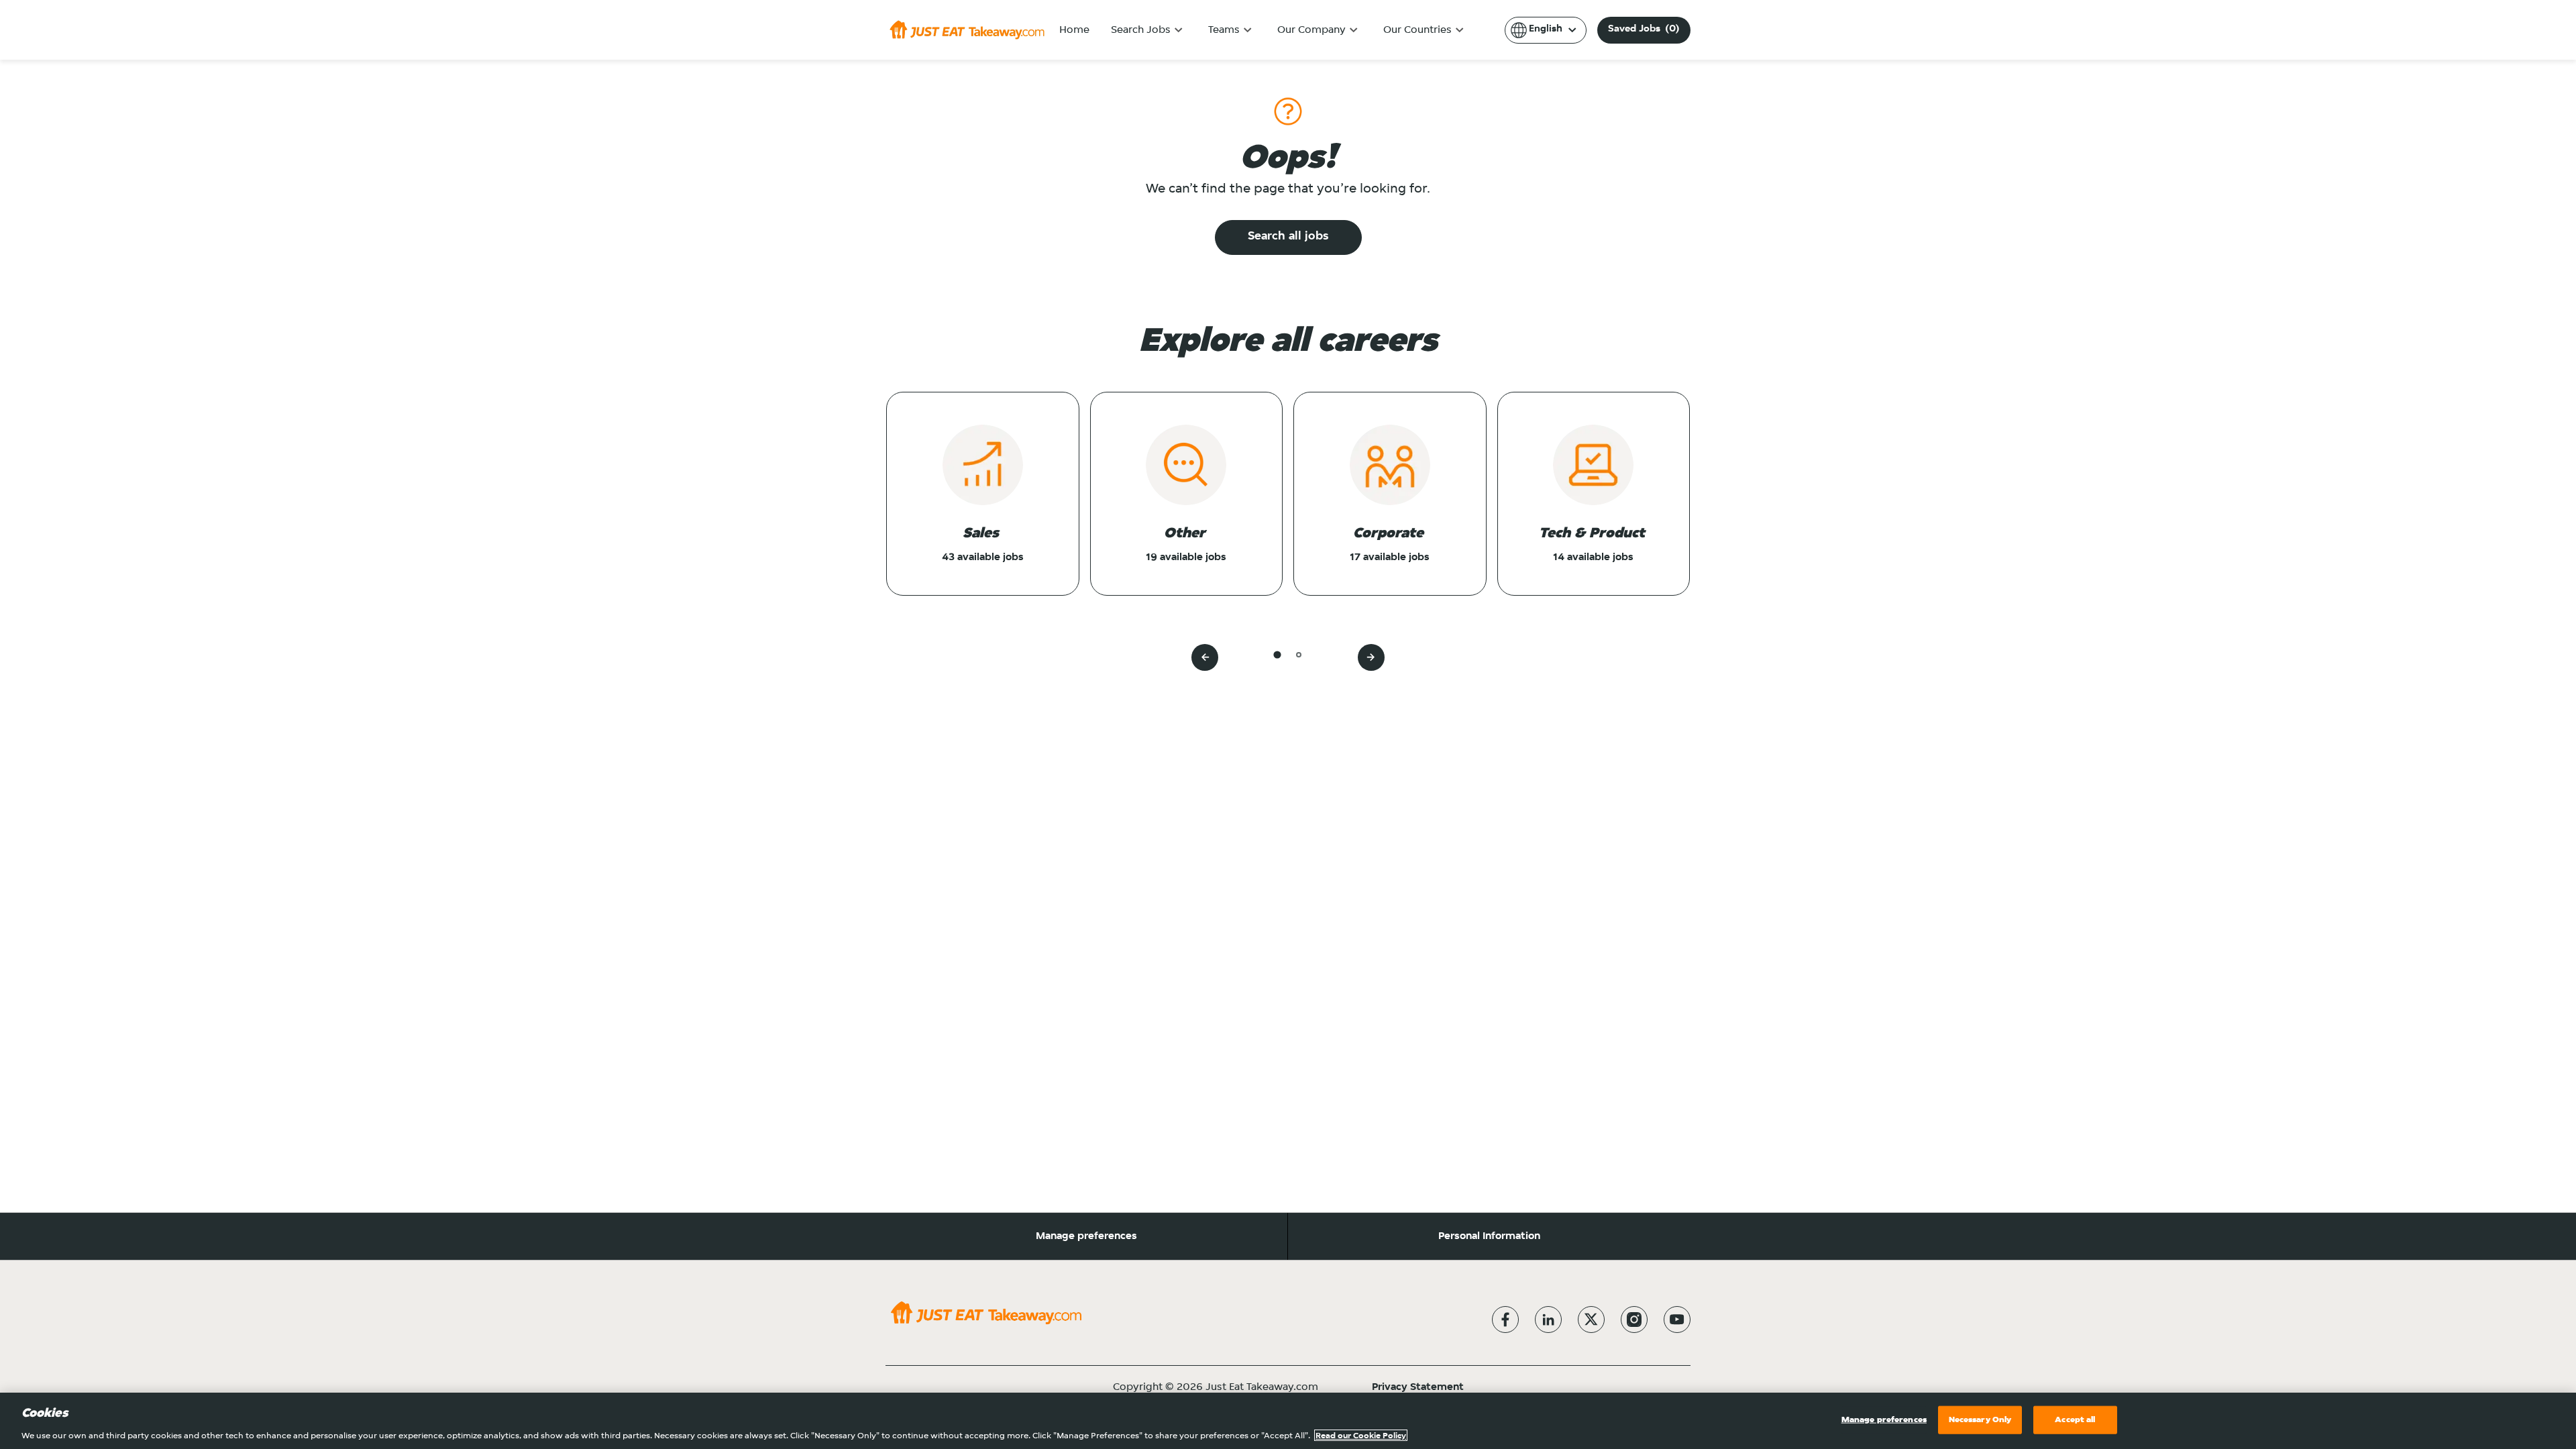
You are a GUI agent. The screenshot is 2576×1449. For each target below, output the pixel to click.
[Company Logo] (967, 30)
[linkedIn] (1548, 1320)
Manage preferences (1086, 1236)
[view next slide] (1371, 657)
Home (1074, 30)
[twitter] (1591, 1320)
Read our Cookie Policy (1361, 1435)
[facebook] (1505, 1320)
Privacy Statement (1418, 1387)
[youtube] (1677, 1320)
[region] (1288, 1421)
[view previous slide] (1205, 657)
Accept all (2075, 1419)
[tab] (1277, 654)
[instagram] (1634, 1320)
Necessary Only (1980, 1419)
